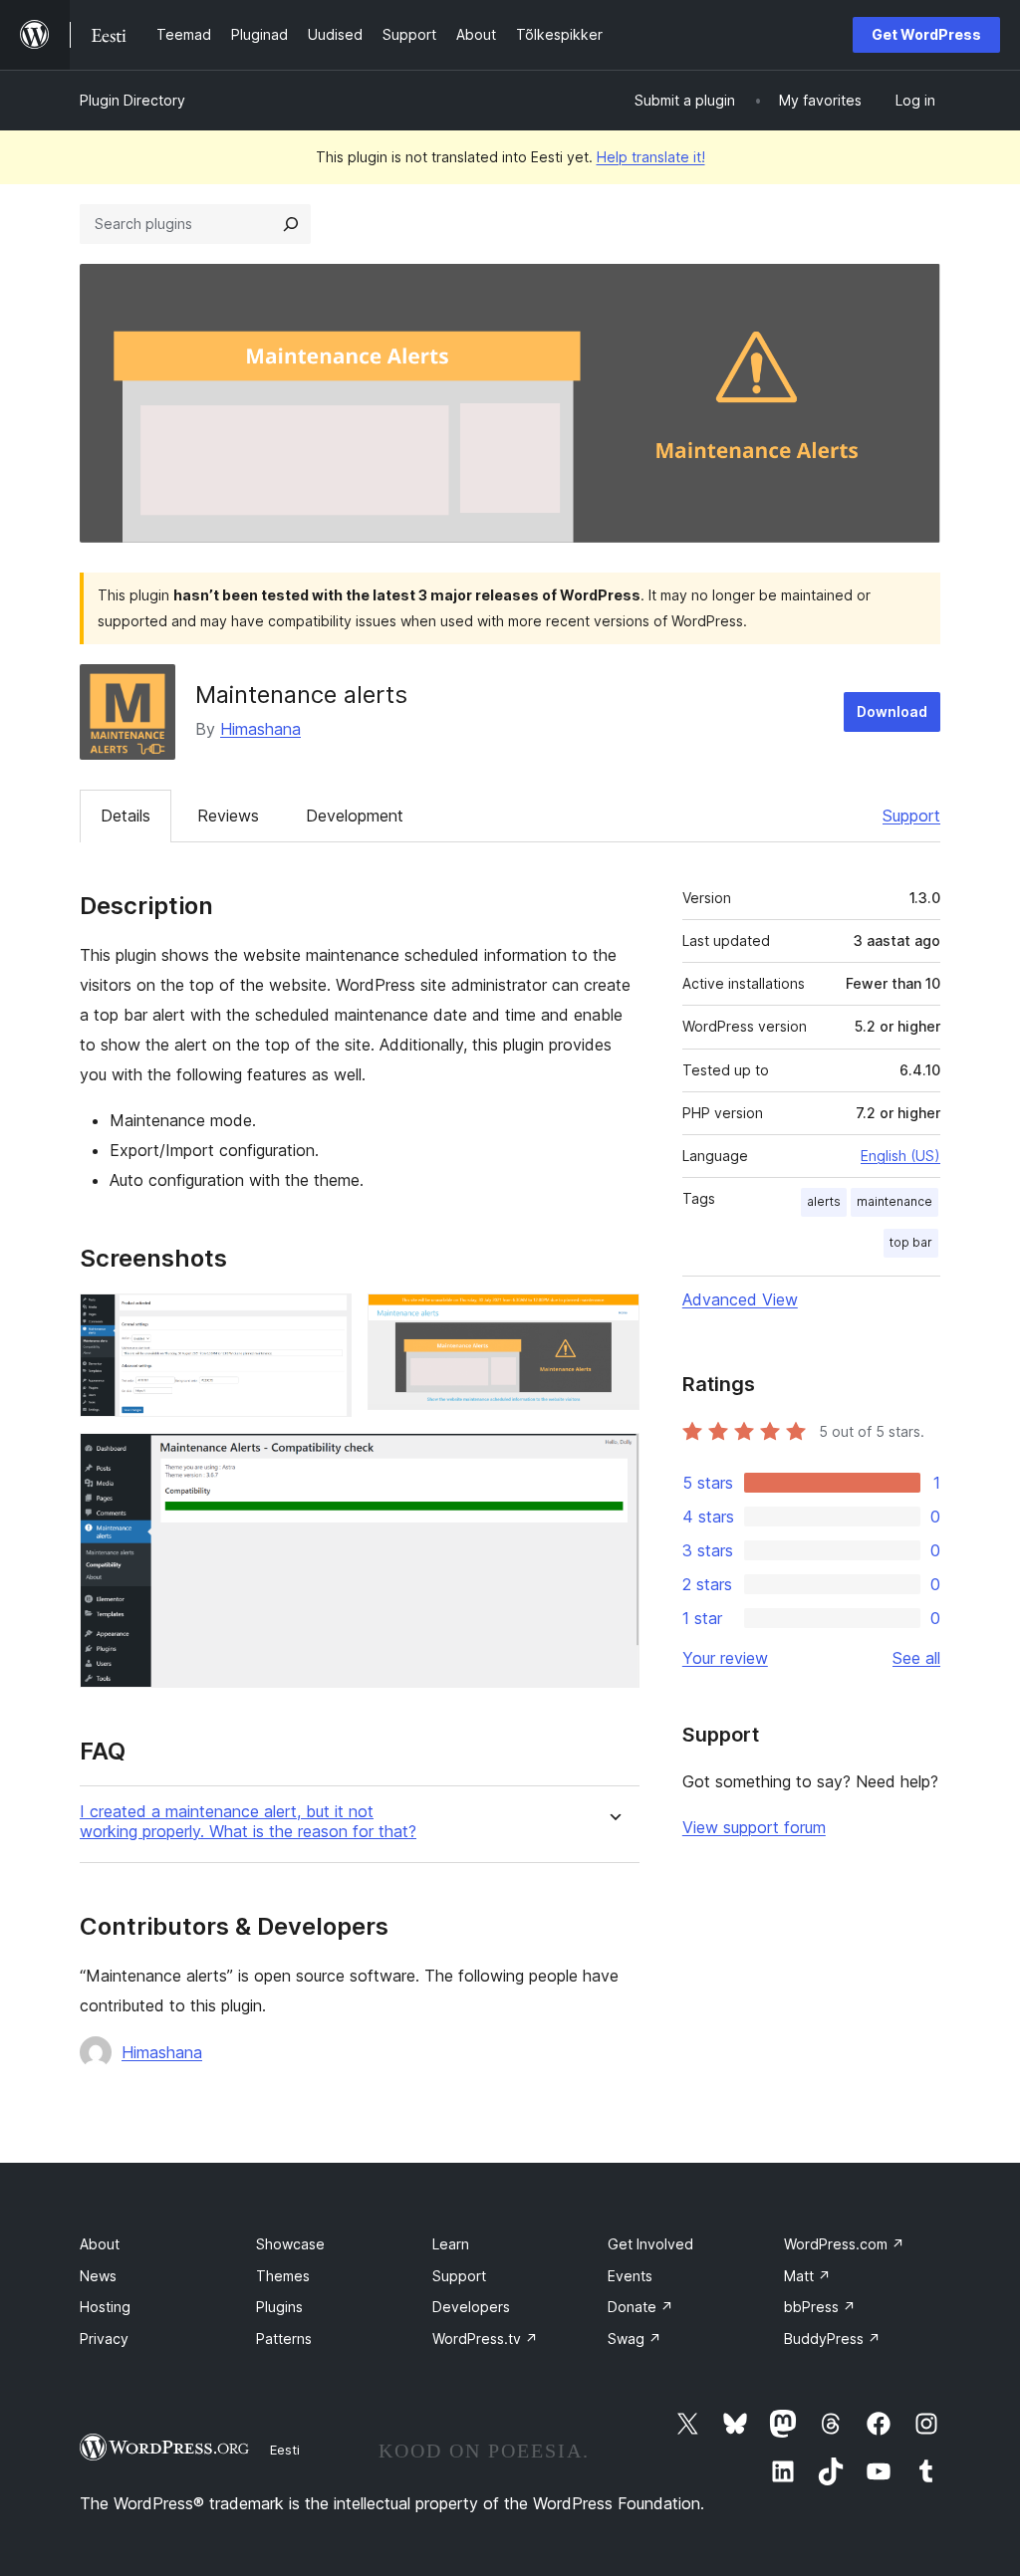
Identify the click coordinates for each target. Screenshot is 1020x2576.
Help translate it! (651, 157)
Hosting (105, 2307)
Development (355, 816)
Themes (283, 2276)
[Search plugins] (291, 224)
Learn (451, 2244)
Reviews (228, 816)
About (100, 2244)
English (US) (900, 1156)
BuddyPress (832, 2339)
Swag (635, 2339)
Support (911, 816)
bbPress (820, 2307)
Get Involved (650, 2244)
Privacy (104, 2339)
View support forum (754, 1827)
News (98, 2276)
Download (892, 711)
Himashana (260, 729)
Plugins (279, 2307)
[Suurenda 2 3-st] (613, 1320)
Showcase (290, 2244)
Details (126, 816)
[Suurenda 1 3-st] (325, 1320)
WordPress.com (844, 2244)
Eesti (285, 2450)
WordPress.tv (485, 2339)
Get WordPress (926, 34)
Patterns (284, 2339)
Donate (640, 2307)
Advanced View (740, 1299)
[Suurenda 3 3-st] (613, 1460)
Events (630, 2276)
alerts (824, 1201)
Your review (725, 1658)
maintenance (894, 1201)
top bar (911, 1242)
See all (916, 1658)
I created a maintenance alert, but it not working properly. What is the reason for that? (248, 1821)
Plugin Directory (132, 100)
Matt (807, 2276)
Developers (471, 2307)
